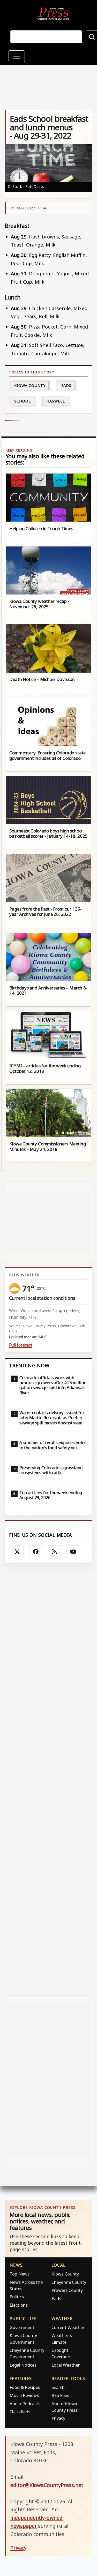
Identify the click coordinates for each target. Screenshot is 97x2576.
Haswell (55, 401)
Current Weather (68, 2327)
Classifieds (20, 2412)
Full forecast (21, 1345)
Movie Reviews (24, 2395)
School (22, 401)
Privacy (58, 2418)
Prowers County (67, 2290)
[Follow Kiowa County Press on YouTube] (73, 1552)
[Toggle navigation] (17, 56)
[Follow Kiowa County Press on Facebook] (36, 1552)
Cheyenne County (69, 2282)
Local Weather (66, 2365)
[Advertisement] (48, 1780)
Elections (19, 2305)
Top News (20, 2274)
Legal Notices (23, 2365)
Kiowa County (30, 385)
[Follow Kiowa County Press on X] (17, 1552)
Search (58, 2387)
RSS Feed (61, 2395)
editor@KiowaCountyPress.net (47, 2485)
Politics (17, 2297)
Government (22, 2327)
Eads (66, 385)
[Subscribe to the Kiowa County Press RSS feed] (54, 1552)
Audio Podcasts (25, 2404)
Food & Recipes (25, 2387)
